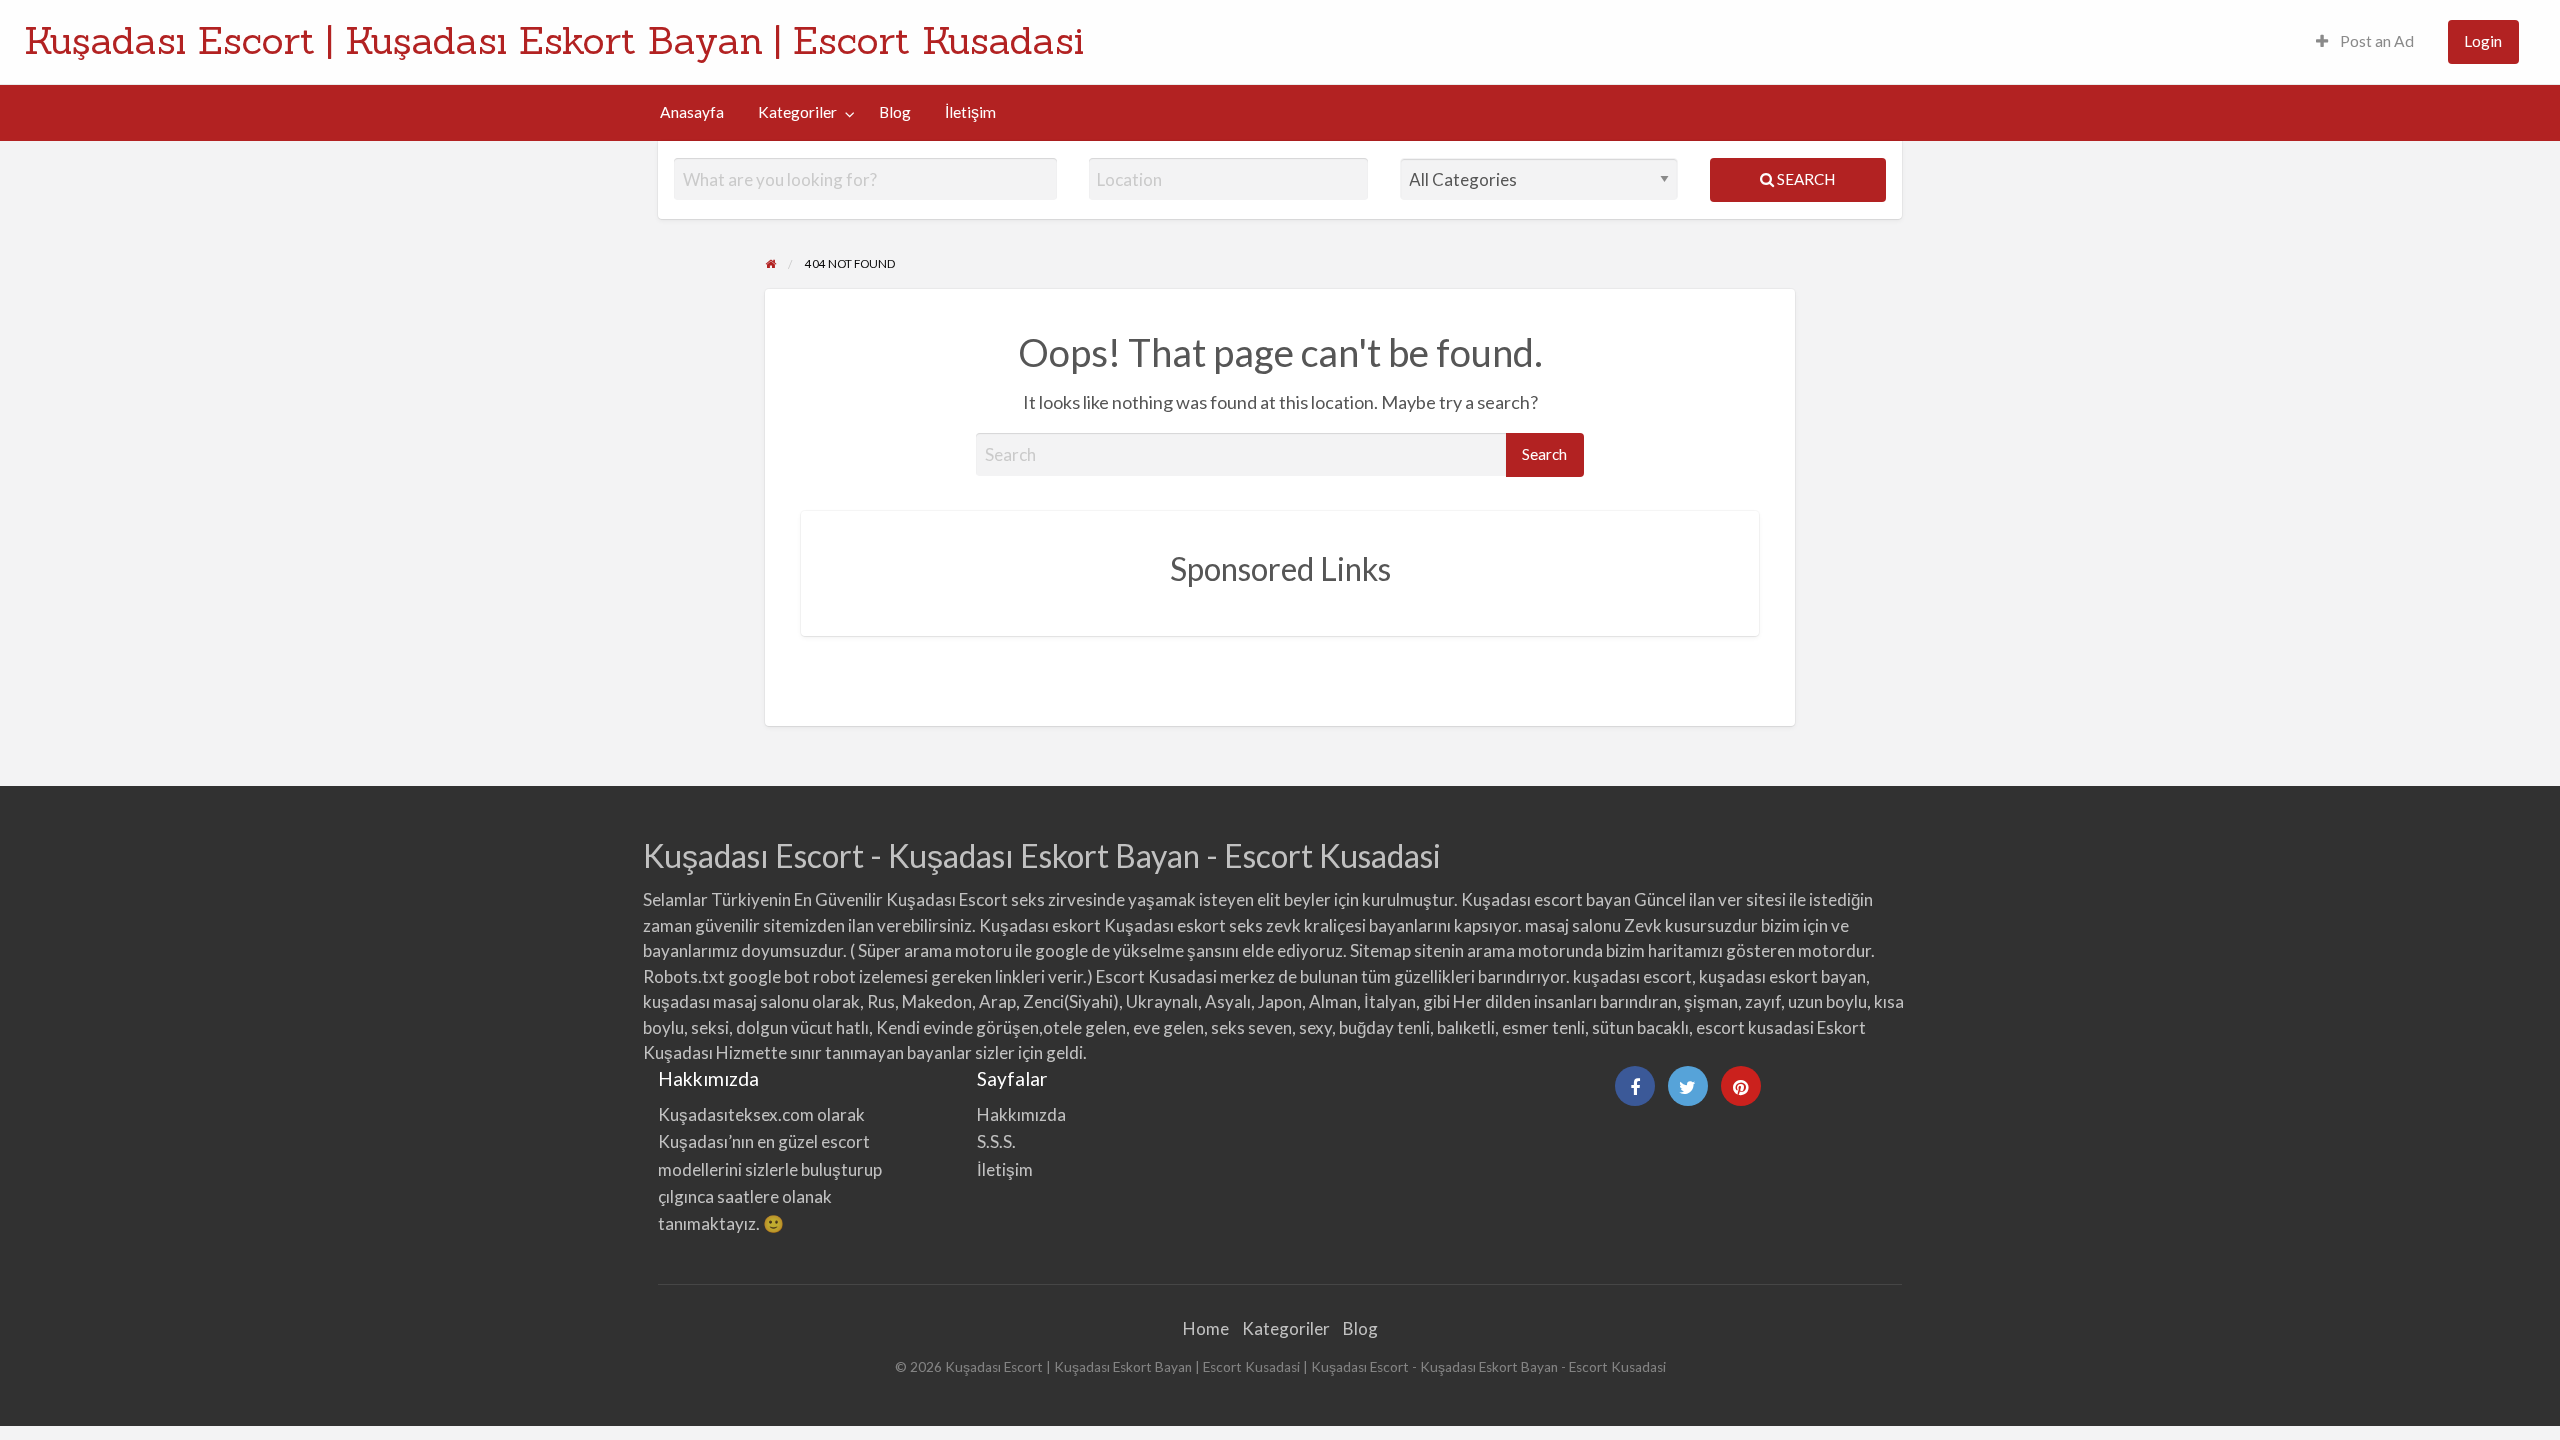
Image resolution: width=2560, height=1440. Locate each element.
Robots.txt (684, 976)
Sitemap (1380, 950)
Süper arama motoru (935, 950)
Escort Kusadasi (1156, 976)
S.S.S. (996, 1141)
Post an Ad (2375, 41)
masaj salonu (1573, 925)
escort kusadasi (1755, 1027)
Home (1206, 1328)
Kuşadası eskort (1040, 925)
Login (2483, 41)
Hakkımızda (1021, 1114)
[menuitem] (2365, 42)
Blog (895, 112)
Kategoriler (797, 112)
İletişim (970, 112)
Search (1804, 179)
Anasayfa (692, 112)
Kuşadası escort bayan (1546, 899)
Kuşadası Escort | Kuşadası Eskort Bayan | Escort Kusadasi (554, 40)
